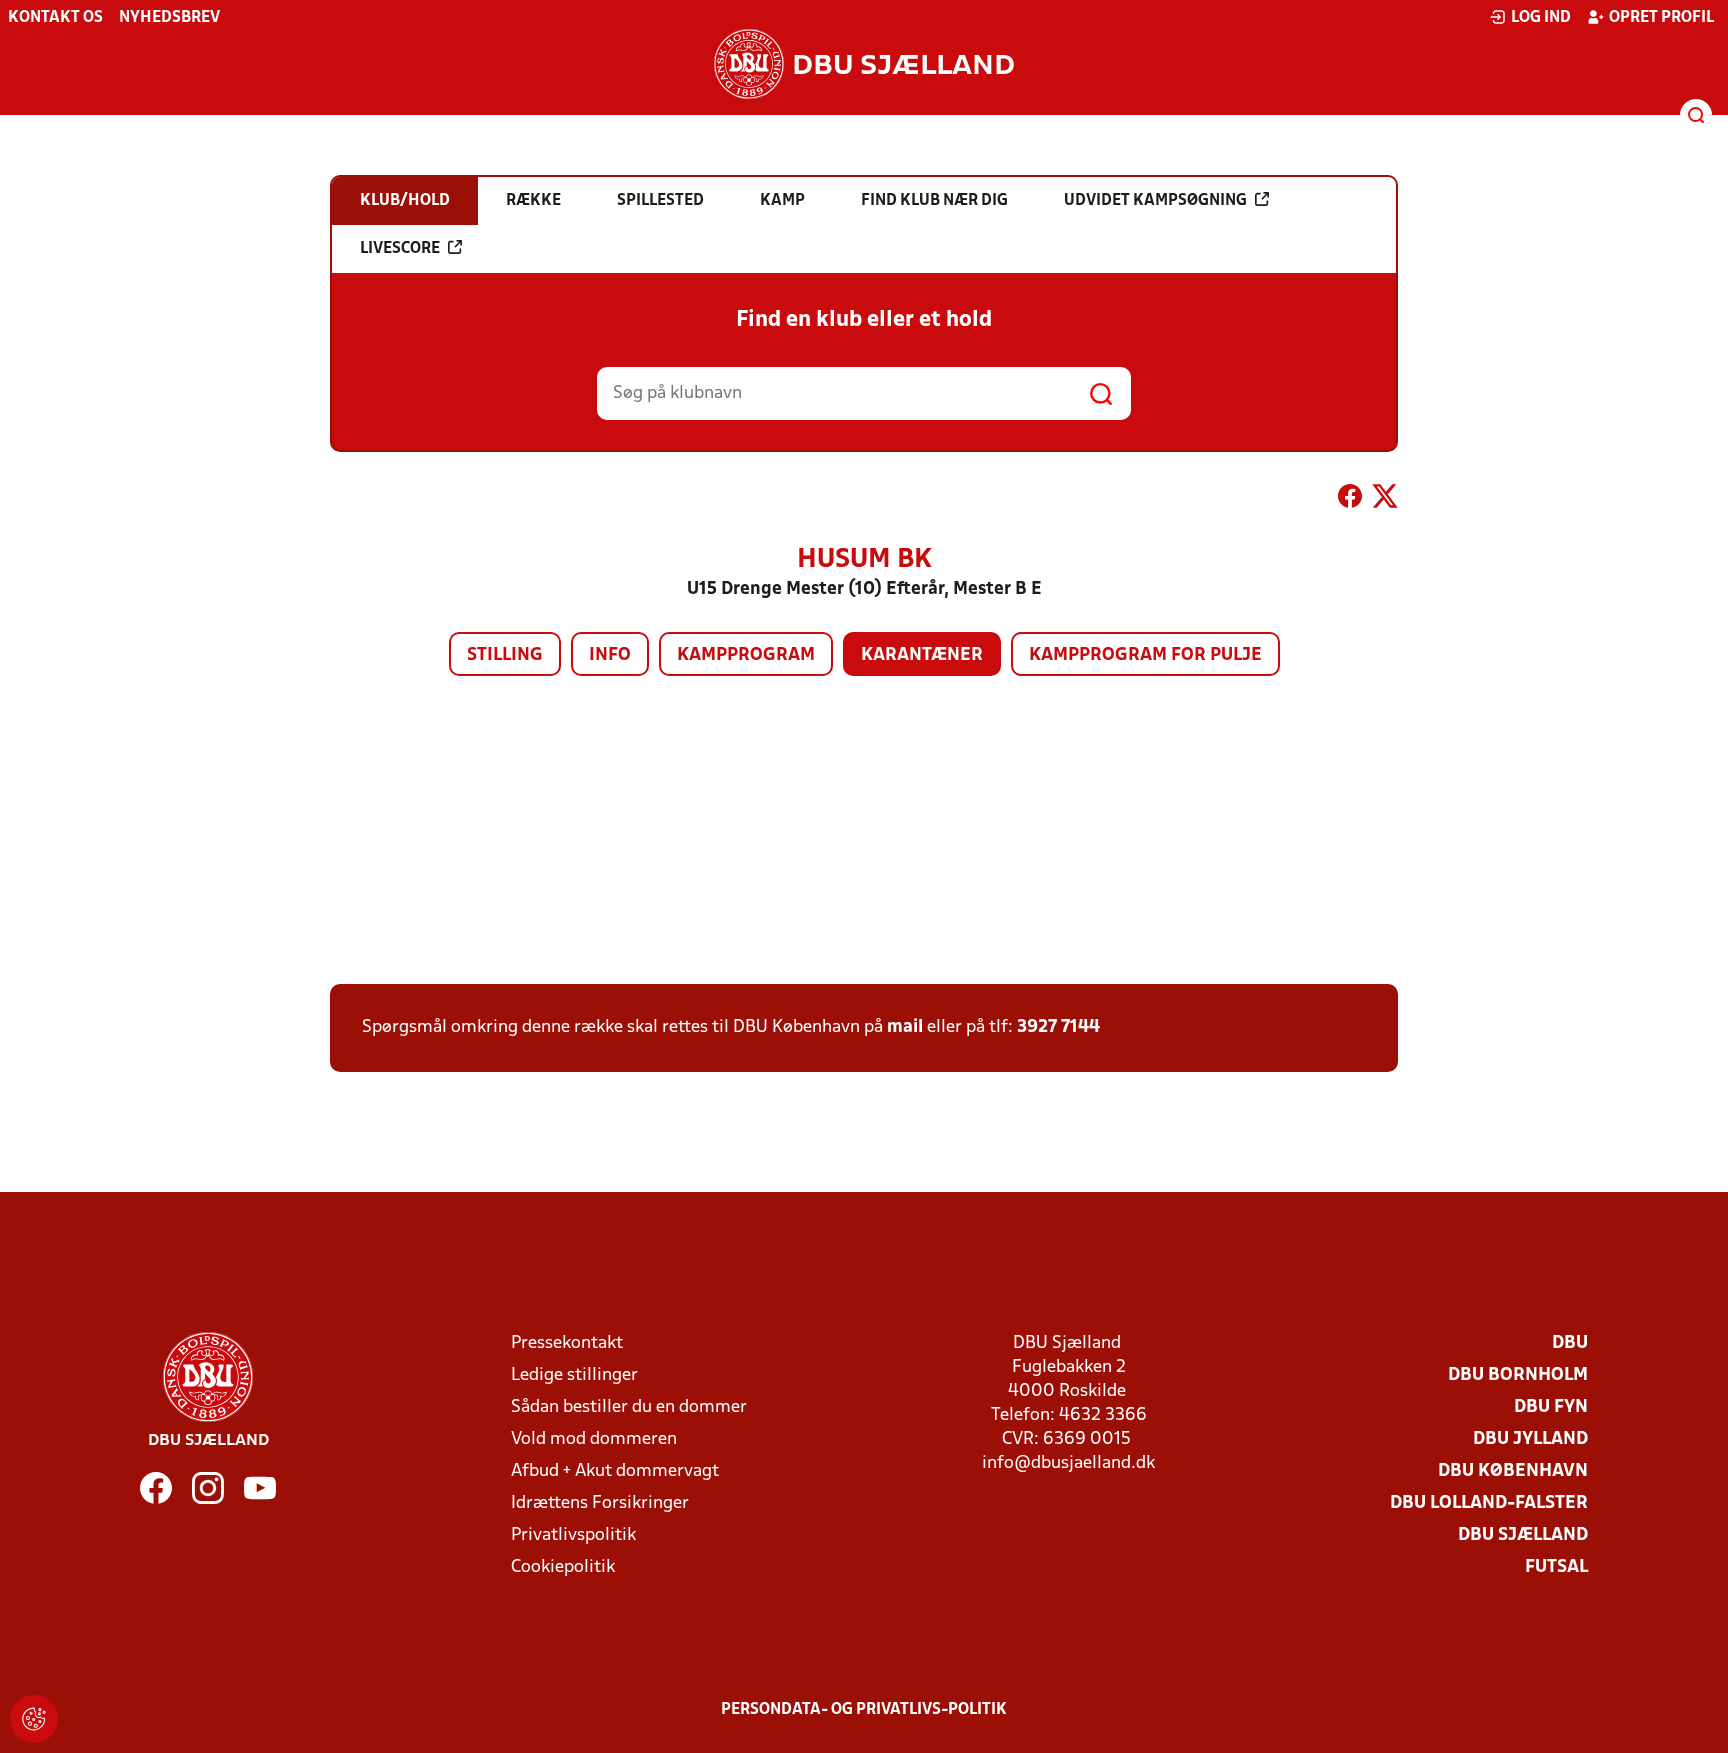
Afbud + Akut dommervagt (615, 1471)
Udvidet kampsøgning (1155, 201)
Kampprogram (746, 655)
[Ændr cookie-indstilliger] (34, 1719)
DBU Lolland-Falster (1489, 1503)
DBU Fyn (1551, 1407)
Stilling (505, 655)
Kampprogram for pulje (1145, 655)
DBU (1570, 1343)
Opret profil (1661, 18)
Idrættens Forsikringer (600, 1503)
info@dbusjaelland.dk (1068, 1463)
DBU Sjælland (1523, 1535)
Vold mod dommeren (594, 1439)
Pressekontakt (567, 1343)
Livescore (400, 249)
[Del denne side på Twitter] (1385, 500)
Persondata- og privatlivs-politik (864, 1710)
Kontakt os (55, 18)
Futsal (1556, 1567)
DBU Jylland (1530, 1439)
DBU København (1513, 1471)
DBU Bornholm (1518, 1375)
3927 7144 (1058, 1027)
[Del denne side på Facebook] (1350, 500)
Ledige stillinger (574, 1375)
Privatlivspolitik (573, 1535)
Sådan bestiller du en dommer (629, 1407)
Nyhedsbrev (169, 18)
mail (905, 1027)
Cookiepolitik (563, 1567)
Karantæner (922, 655)
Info (610, 655)
